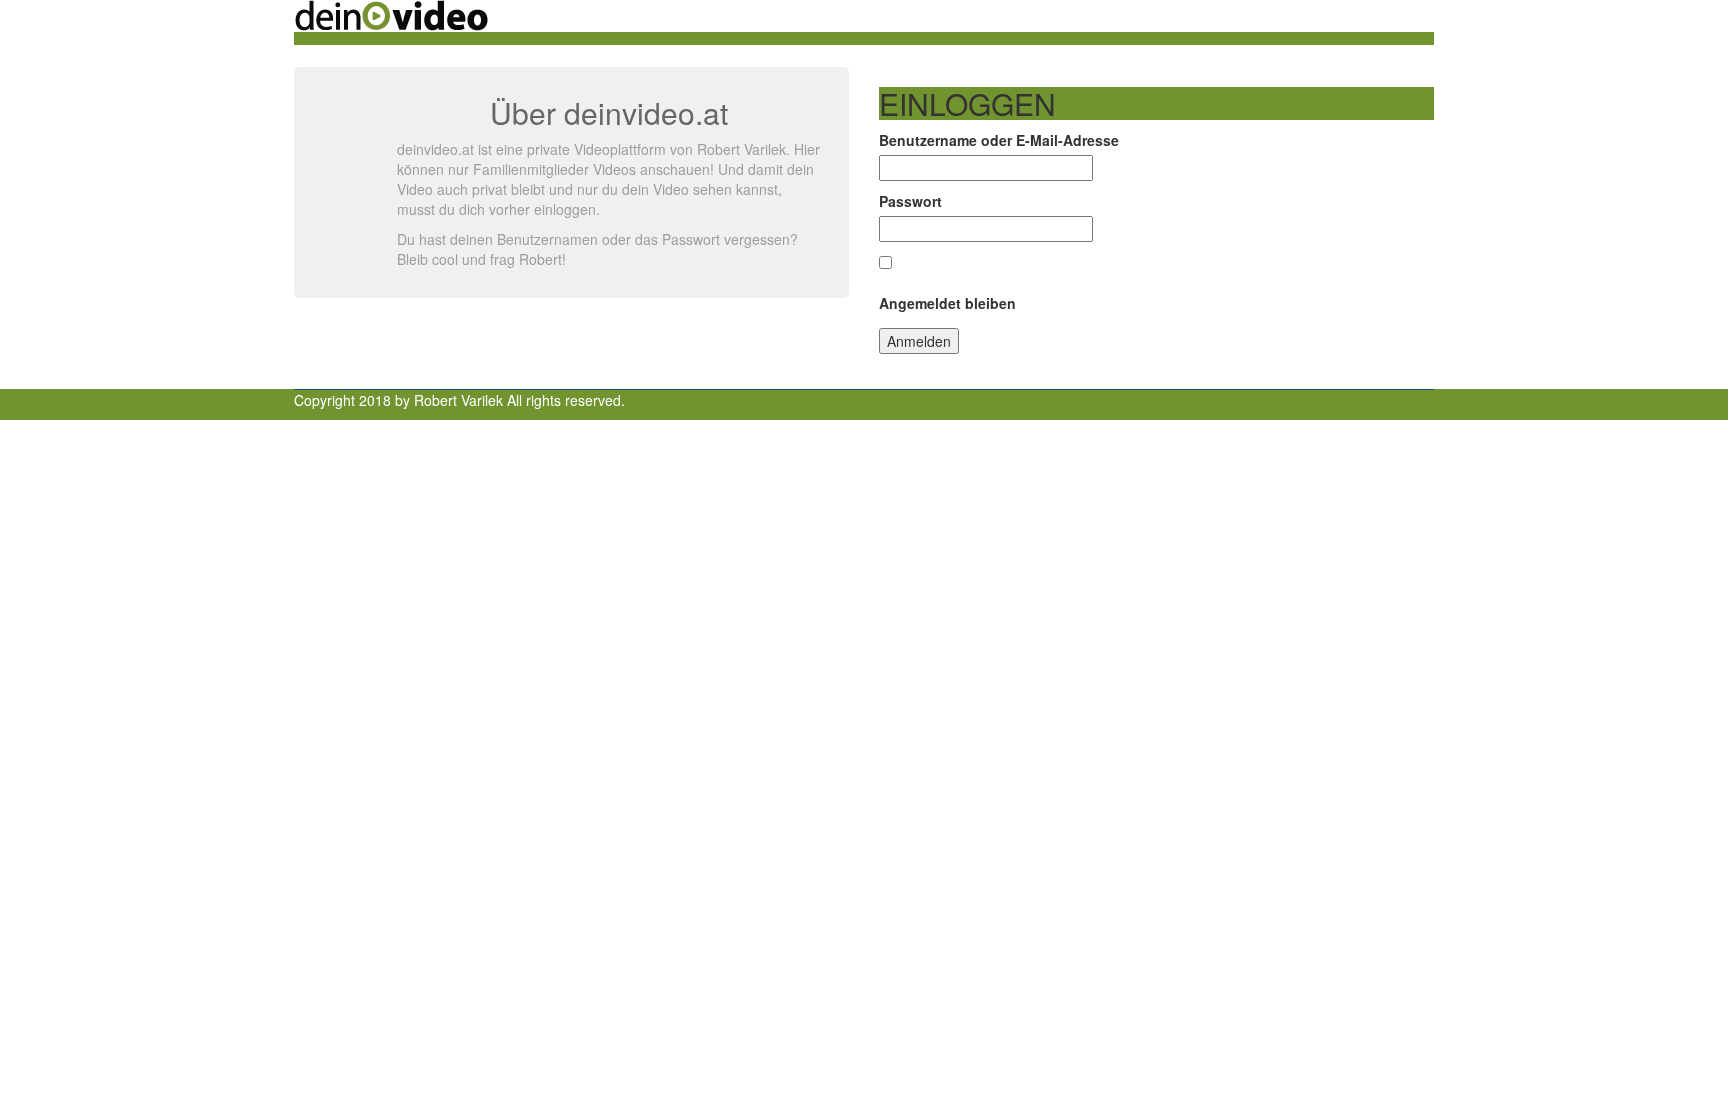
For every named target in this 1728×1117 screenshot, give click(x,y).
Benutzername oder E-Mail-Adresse (999, 140)
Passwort (910, 201)
